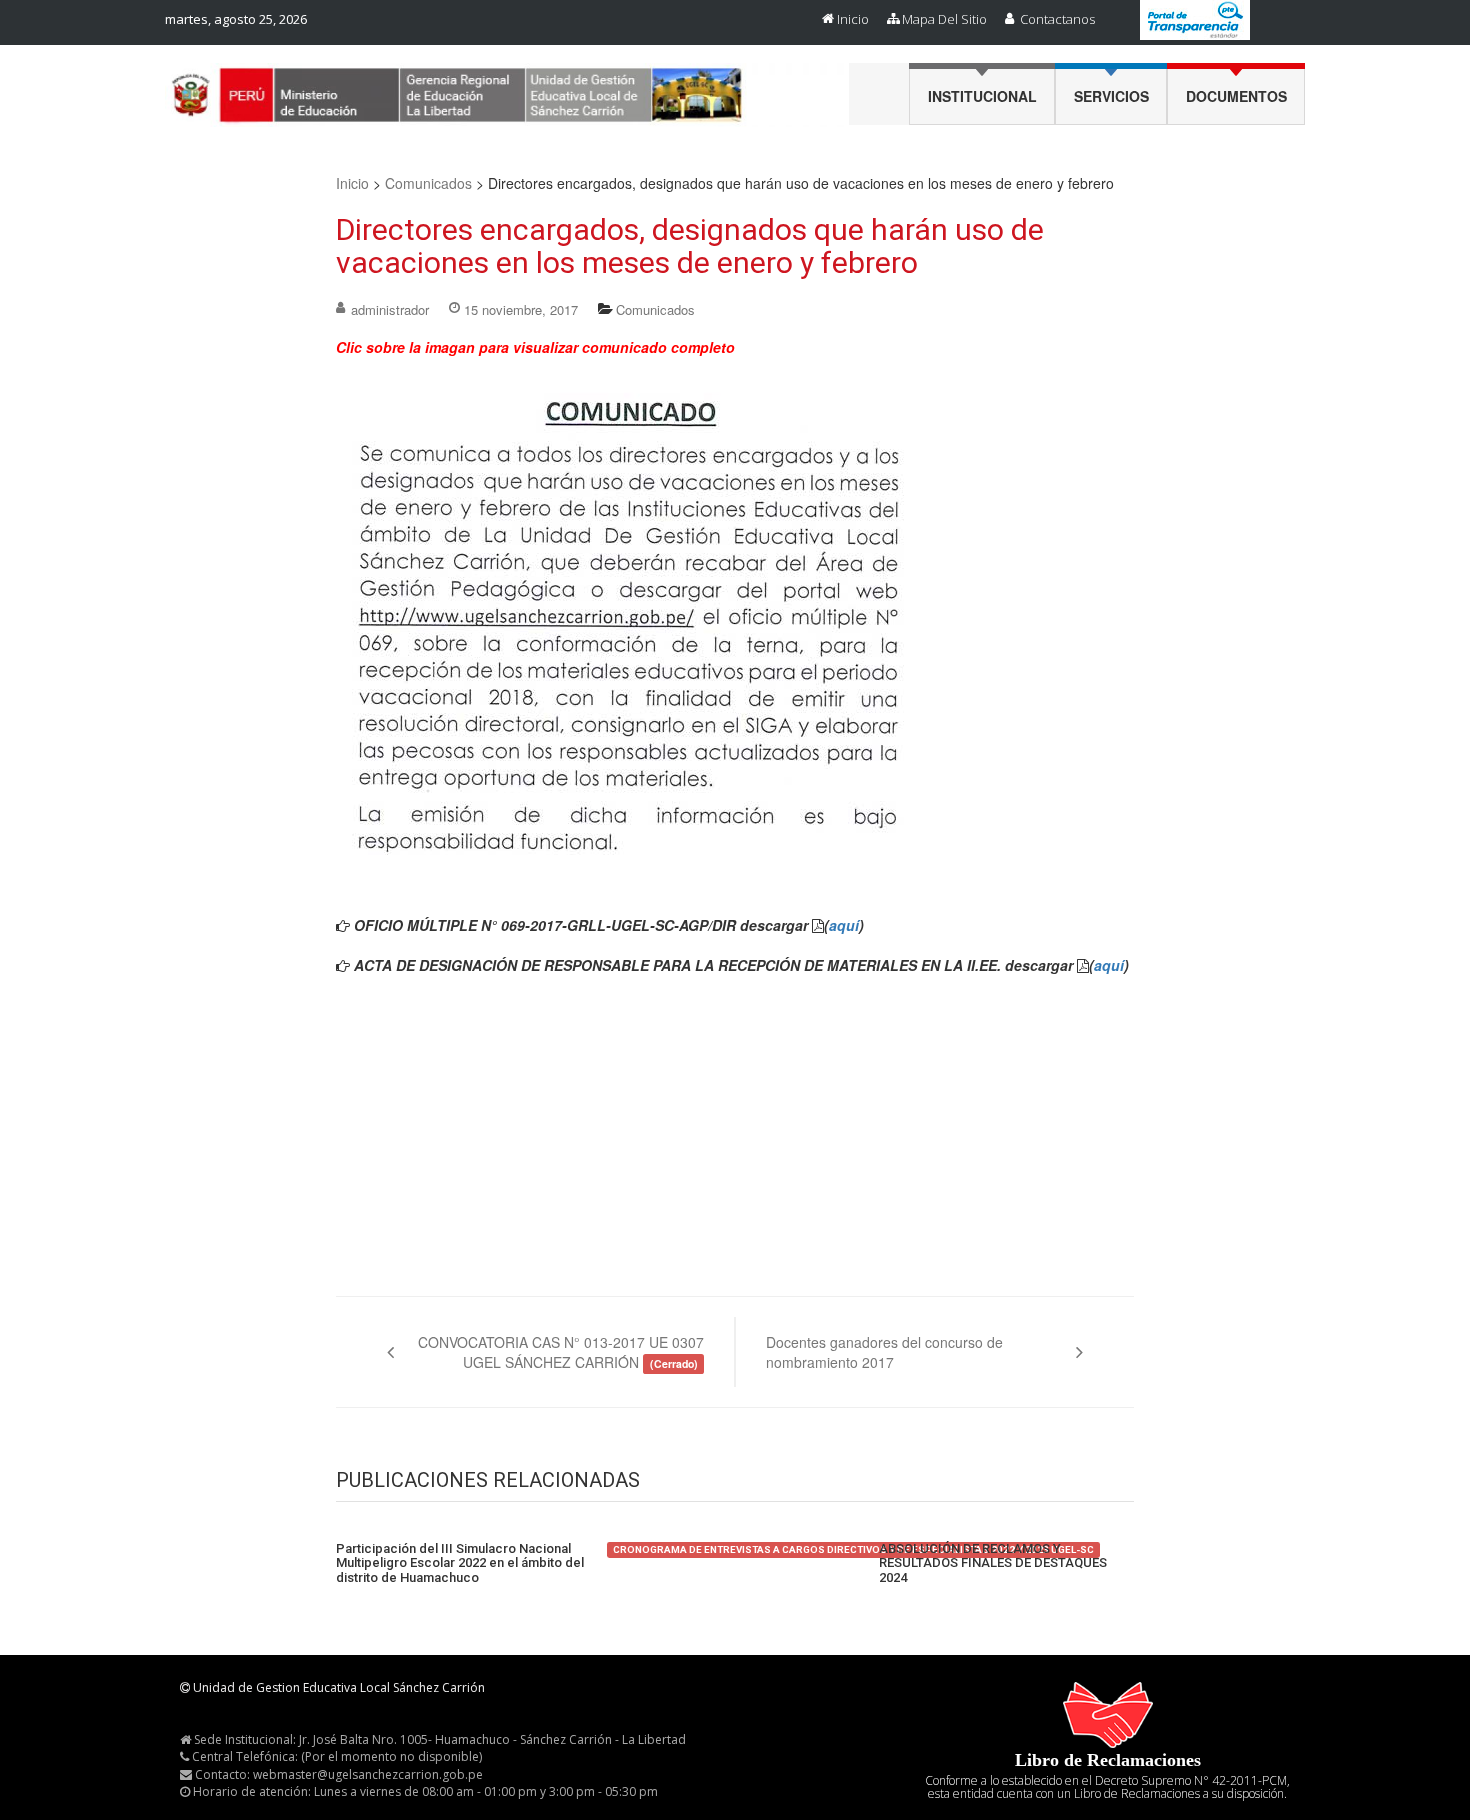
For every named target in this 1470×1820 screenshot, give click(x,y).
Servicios (1111, 96)
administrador (390, 309)
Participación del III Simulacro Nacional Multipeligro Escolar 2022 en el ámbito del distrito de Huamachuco (460, 1563)
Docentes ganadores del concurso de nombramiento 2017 (884, 1352)
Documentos (1236, 96)
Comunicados (428, 183)
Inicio (853, 19)
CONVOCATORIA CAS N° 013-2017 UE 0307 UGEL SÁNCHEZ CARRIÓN (561, 1352)
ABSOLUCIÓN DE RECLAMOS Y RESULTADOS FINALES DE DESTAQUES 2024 (993, 1563)
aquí (844, 925)
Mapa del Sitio (944, 19)
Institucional (982, 96)
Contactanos (1057, 19)
